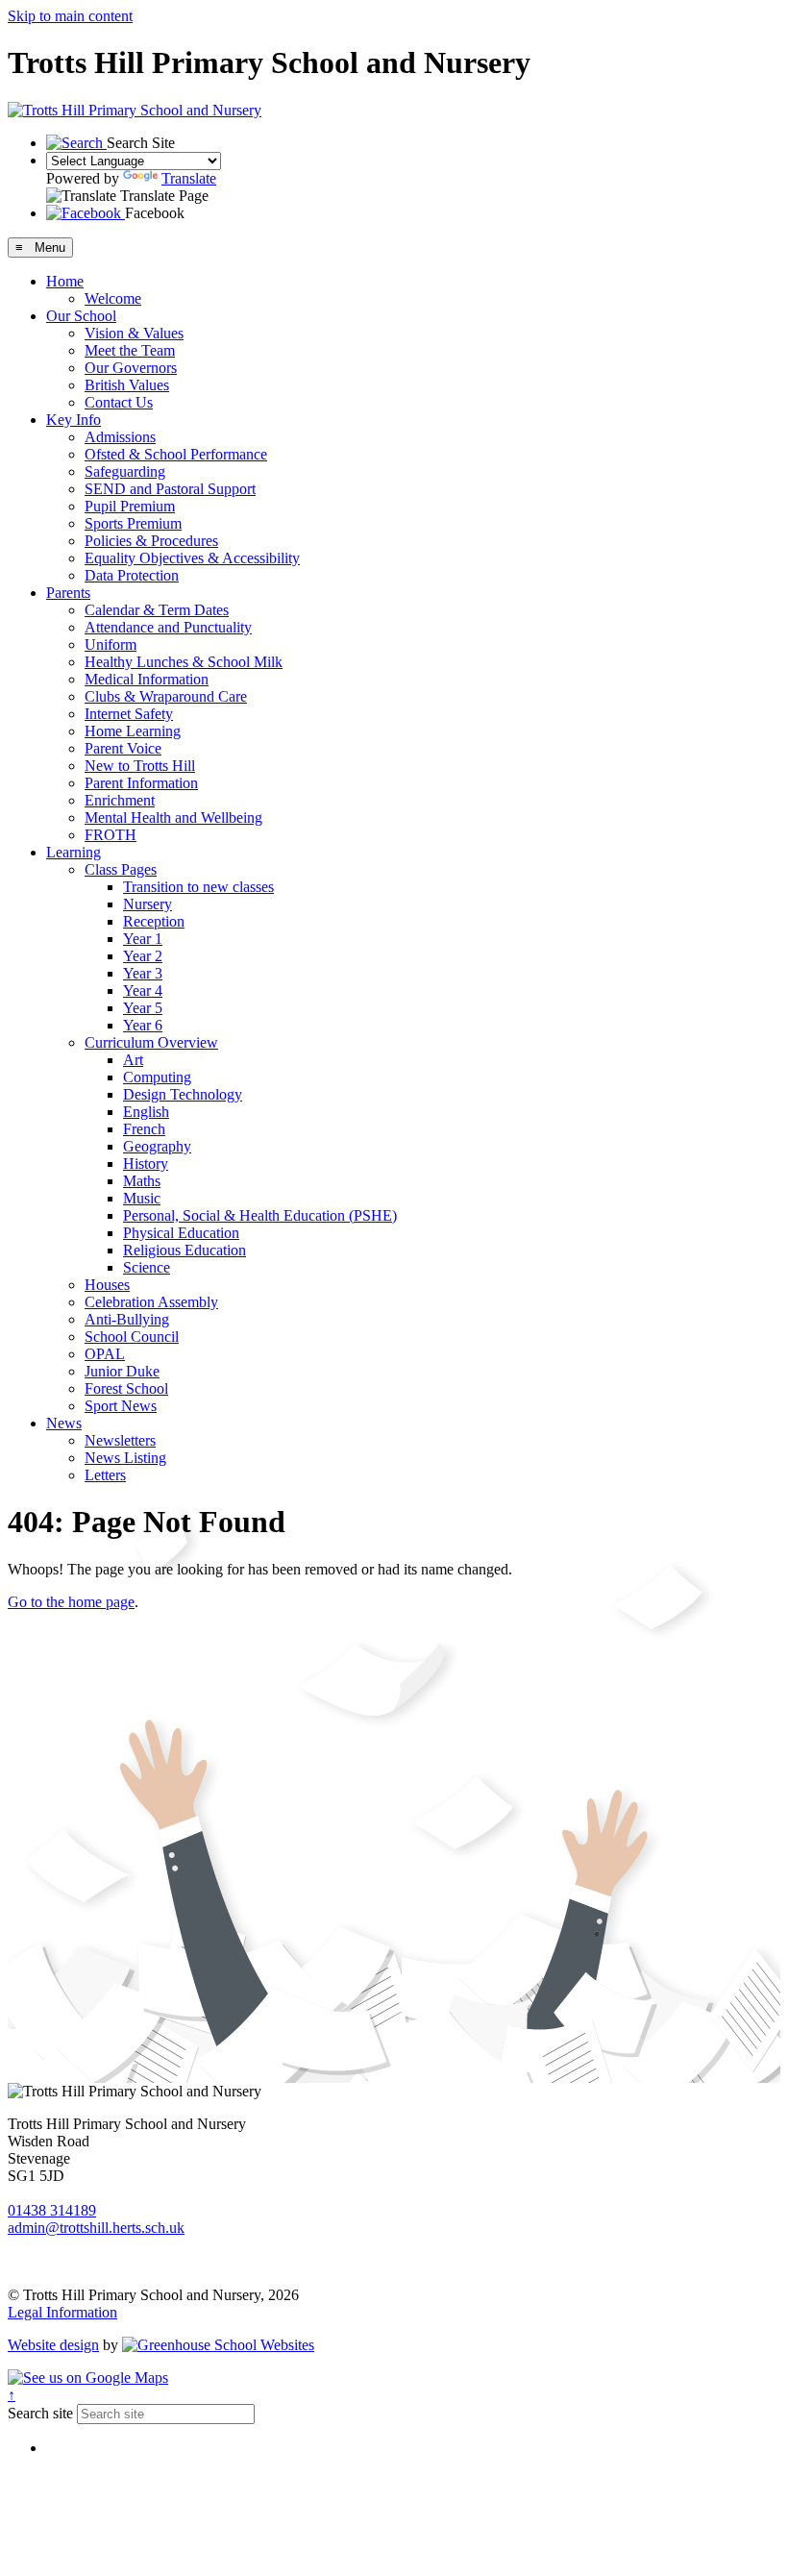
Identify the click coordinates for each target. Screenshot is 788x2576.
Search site (40, 2413)
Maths (142, 1181)
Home (65, 281)
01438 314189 (52, 2210)
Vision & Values (134, 333)
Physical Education (181, 1233)
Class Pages (121, 869)
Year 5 (143, 1008)
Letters (105, 1475)
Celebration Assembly (151, 1302)
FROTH (111, 835)
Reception (154, 921)
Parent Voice (123, 748)
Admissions (120, 437)
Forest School (126, 1388)
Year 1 (143, 939)
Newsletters (120, 1440)
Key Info (74, 420)
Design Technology (183, 1094)
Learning (74, 852)
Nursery (148, 904)
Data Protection (132, 575)
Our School (81, 316)
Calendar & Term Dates (157, 610)
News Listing (125, 1458)
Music (142, 1198)
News (64, 1423)
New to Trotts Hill (140, 766)
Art (133, 1060)
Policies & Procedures (151, 541)
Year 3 (143, 973)
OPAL (105, 1354)
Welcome (113, 298)
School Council (132, 1337)
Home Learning (133, 731)
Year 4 (143, 991)
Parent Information (141, 783)
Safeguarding (125, 471)
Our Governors (131, 368)
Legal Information (62, 2312)
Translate (189, 178)
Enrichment (120, 800)
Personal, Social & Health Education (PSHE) (260, 1215)
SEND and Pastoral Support (170, 489)
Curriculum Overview (151, 1042)
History (146, 1164)
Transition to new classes (198, 887)
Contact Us (119, 402)
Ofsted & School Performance (176, 454)
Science (147, 1267)
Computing (157, 1077)
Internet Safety (129, 714)
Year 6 (143, 1025)
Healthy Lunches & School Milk (184, 662)
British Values (127, 385)
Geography (157, 1146)
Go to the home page (71, 1602)
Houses (107, 1285)
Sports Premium (133, 523)
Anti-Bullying (127, 1319)
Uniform (111, 644)
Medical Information (147, 679)
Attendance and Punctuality (168, 627)
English (146, 1112)
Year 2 (143, 956)
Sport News (121, 1406)
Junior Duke (122, 1371)
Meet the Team (130, 350)
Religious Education (185, 1250)
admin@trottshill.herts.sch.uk (96, 2228)
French (144, 1129)
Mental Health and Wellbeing (173, 817)
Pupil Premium (130, 506)
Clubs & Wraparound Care (166, 696)
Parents (68, 593)
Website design (53, 2345)
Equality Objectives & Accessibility (192, 558)
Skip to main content (70, 16)
